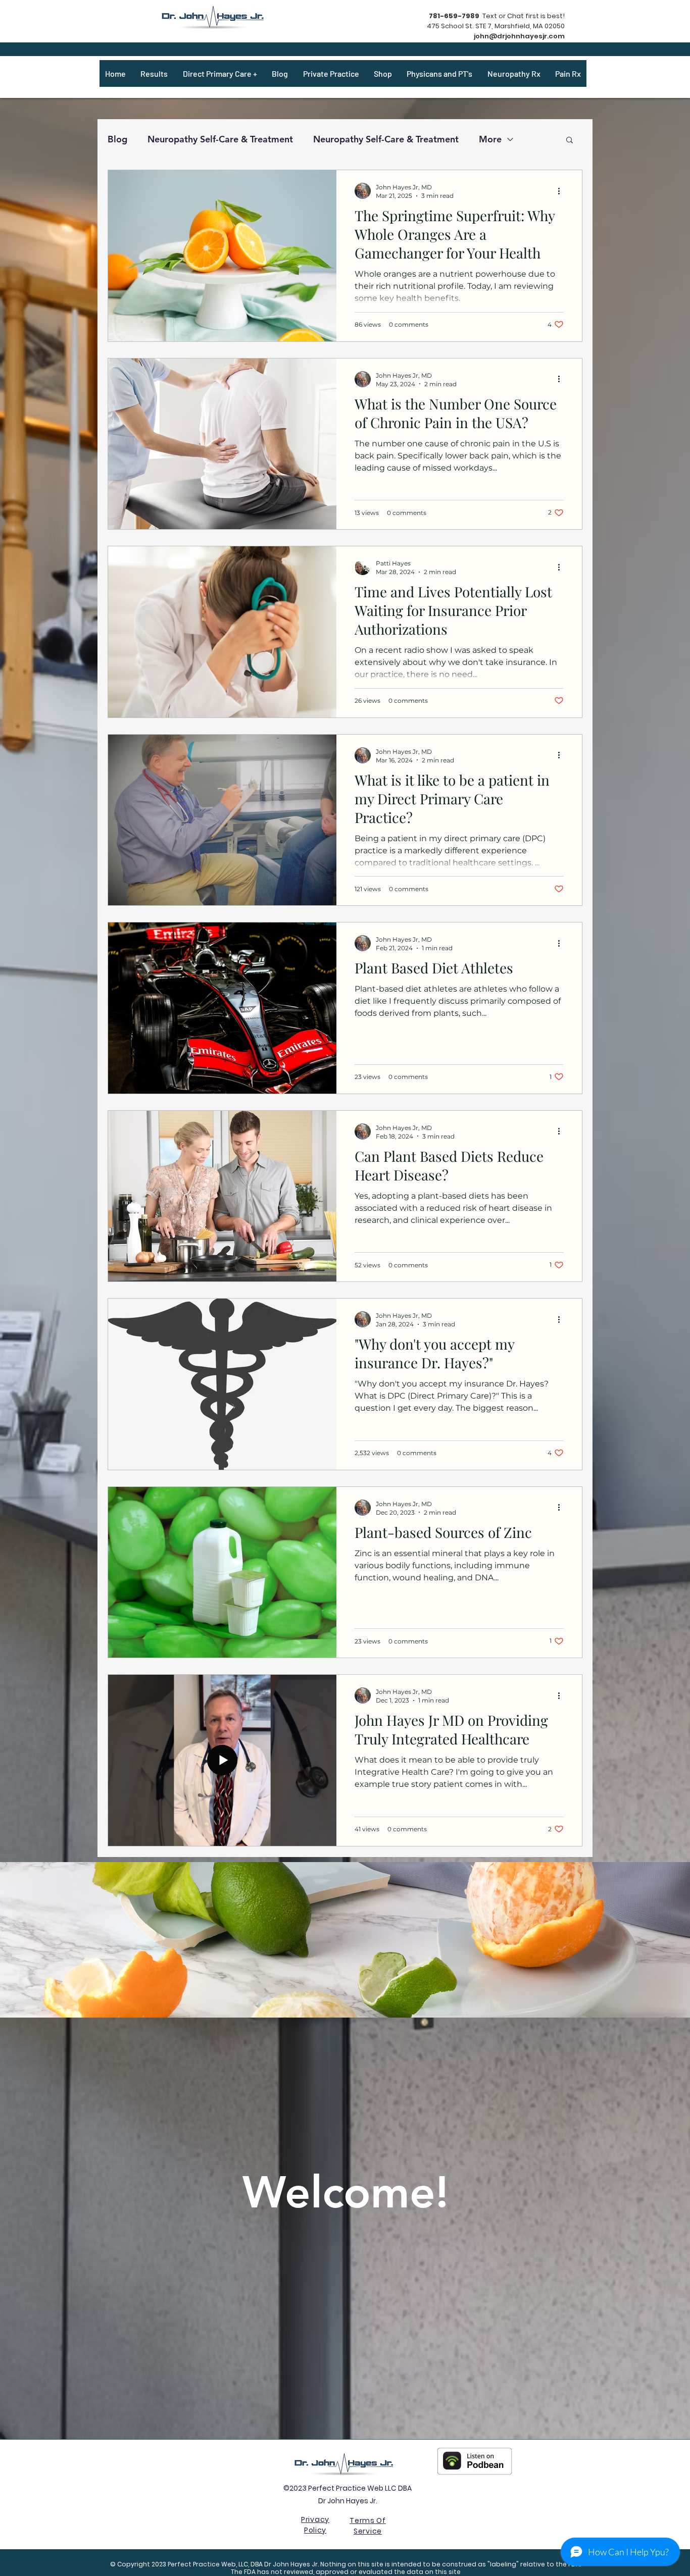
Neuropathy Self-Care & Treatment (220, 139)
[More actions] (562, 191)
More (490, 139)
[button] (570, 141)
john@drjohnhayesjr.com (519, 36)
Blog (117, 139)
